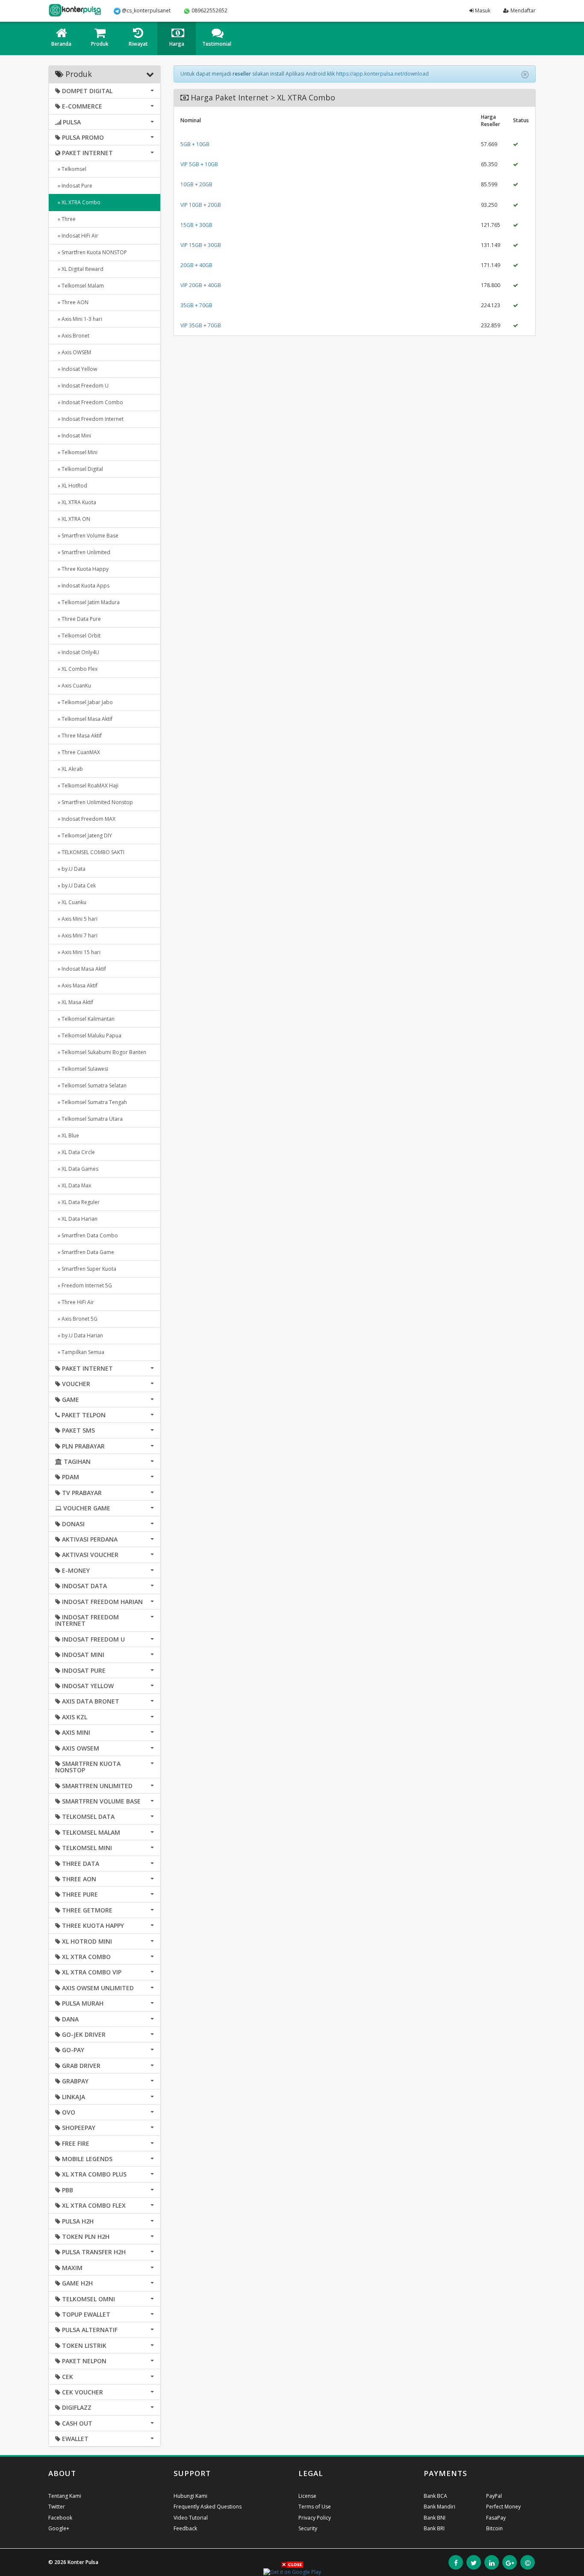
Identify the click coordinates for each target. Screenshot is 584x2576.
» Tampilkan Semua (80, 1352)
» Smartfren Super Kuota (86, 1269)
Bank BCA (435, 2496)
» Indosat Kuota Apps (82, 586)
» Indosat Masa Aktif (81, 969)
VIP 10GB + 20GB (201, 205)
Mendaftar (522, 10)
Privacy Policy (315, 2518)
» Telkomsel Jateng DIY (84, 836)
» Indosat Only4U (77, 652)
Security (308, 2528)
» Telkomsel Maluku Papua (88, 1035)
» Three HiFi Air (75, 1302)
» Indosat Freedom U (82, 386)
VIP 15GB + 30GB (201, 245)
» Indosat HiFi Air (77, 236)
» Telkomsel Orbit (78, 636)
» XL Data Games (77, 1169)
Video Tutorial (191, 2518)
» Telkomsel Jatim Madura (87, 602)
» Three (65, 219)
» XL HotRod (71, 486)
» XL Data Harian (76, 1219)
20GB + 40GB (196, 265)
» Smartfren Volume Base (87, 536)
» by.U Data (70, 869)
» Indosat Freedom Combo (89, 402)
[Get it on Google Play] (292, 2572)
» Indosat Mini (73, 436)
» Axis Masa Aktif (76, 985)
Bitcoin (494, 2528)
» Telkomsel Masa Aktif (84, 719)
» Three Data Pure (78, 619)
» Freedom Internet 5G (84, 1285)
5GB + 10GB (195, 144)
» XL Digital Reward (79, 269)
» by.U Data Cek (75, 886)
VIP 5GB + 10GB (199, 164)
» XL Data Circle (75, 1152)
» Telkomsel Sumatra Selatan (91, 1085)
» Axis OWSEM (73, 352)
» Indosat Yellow (76, 369)
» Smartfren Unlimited (83, 552)
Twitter (57, 2507)
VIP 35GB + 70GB (201, 325)
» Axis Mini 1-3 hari (79, 319)
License (307, 2496)
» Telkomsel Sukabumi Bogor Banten (101, 1052)
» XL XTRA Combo (78, 202)
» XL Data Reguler (77, 1202)
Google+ (59, 2528)
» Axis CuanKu (73, 686)
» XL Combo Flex (76, 669)
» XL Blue (67, 1135)
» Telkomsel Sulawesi (82, 1069)
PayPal (494, 2496)
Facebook (60, 2518)
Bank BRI (434, 2528)
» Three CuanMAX (78, 752)
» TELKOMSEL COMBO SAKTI (90, 852)
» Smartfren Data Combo (87, 1235)
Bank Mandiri (439, 2507)
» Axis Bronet (72, 336)
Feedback (185, 2528)
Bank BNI (435, 2518)
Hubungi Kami (190, 2496)
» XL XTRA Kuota (76, 502)
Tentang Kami (65, 2496)
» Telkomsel (71, 169)
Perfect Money (503, 2507)
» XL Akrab (69, 769)
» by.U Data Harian (79, 1335)
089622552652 (209, 10)
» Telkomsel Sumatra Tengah (91, 1102)
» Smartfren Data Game (85, 1252)
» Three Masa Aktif (78, 736)
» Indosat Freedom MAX (85, 819)
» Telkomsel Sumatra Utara (89, 1119)
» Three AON (72, 302)
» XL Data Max (73, 1185)
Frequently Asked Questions (208, 2507)
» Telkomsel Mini (76, 452)
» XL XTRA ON (73, 519)
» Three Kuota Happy (82, 569)
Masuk (482, 10)
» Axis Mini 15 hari (78, 952)
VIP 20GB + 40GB (201, 285)
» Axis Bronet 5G (76, 1319)
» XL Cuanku (71, 902)
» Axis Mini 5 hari (76, 919)
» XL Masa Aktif (74, 1002)
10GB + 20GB (196, 184)
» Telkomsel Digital (79, 469)
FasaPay (496, 2518)
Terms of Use (315, 2507)
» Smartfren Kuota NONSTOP (91, 252)
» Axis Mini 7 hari (76, 936)
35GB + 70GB (196, 305)
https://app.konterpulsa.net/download (382, 74)
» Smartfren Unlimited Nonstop (94, 802)
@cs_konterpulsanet (146, 10)
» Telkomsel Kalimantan (85, 1019)
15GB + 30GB (196, 225)
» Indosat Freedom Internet (89, 419)
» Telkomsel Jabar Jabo (84, 702)
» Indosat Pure (74, 186)
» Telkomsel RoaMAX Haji (87, 786)
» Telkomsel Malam (80, 286)
